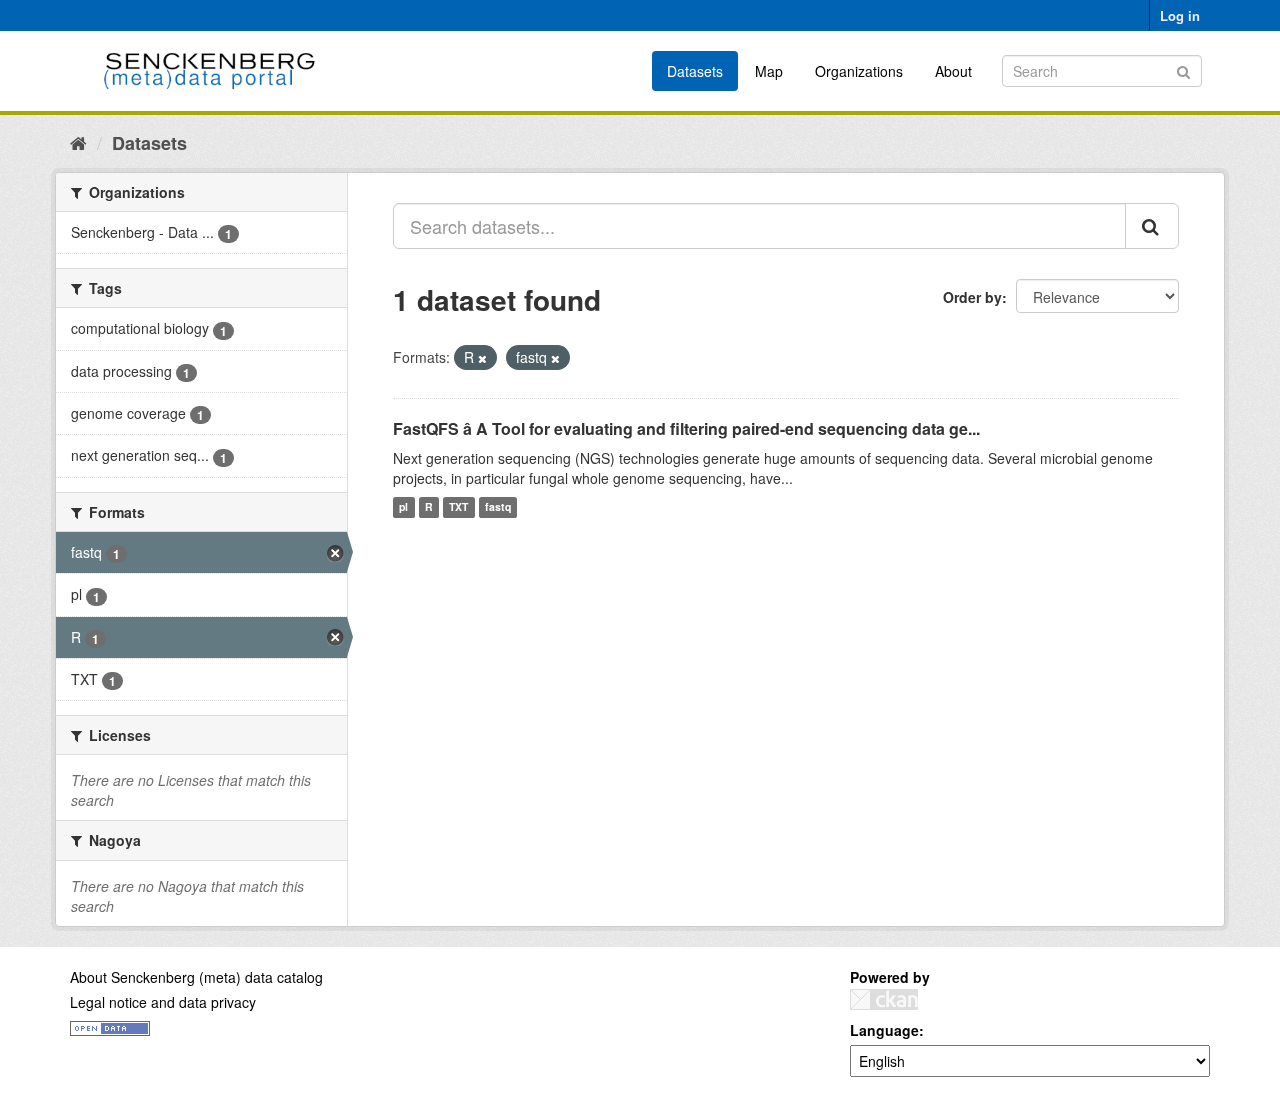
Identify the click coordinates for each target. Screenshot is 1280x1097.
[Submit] (1183, 69)
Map (769, 71)
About (953, 71)
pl (403, 507)
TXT (458, 507)
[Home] (78, 142)
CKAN (884, 999)
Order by (972, 297)
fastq (498, 507)
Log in (1180, 15)
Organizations (859, 71)
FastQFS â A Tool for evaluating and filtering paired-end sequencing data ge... (686, 428)
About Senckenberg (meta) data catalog (196, 977)
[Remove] (482, 358)
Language (884, 1030)
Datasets (695, 71)
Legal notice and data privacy (163, 1002)
